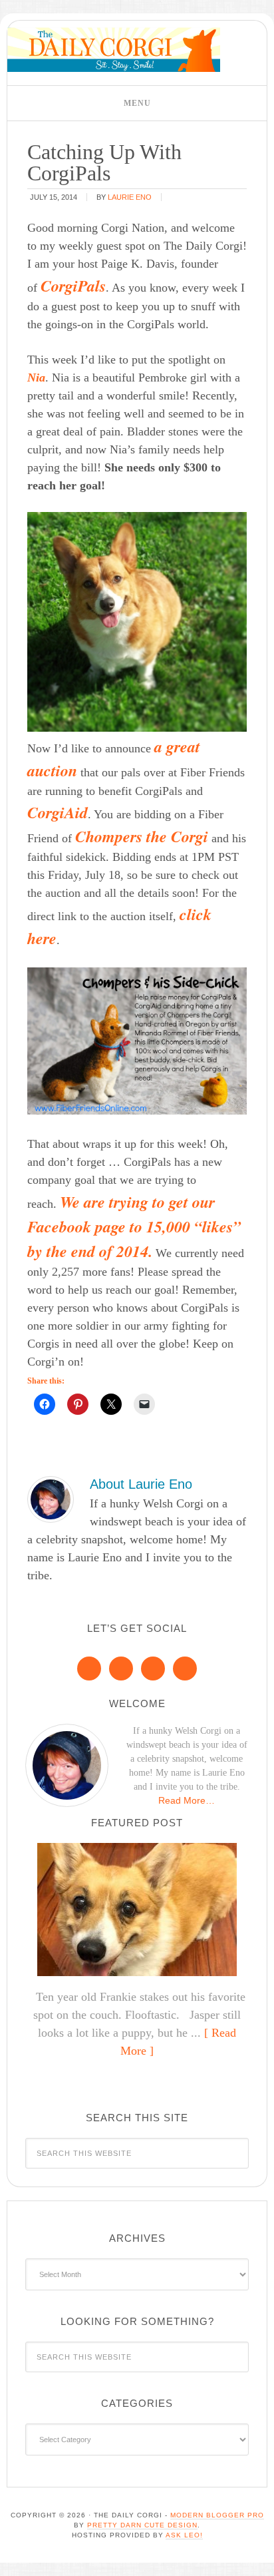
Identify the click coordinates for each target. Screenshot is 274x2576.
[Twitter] (153, 1669)
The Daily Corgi (114, 50)
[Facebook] (89, 1669)
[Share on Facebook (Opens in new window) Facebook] (45, 1404)
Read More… (187, 1800)
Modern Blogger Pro (217, 2515)
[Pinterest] (121, 1669)
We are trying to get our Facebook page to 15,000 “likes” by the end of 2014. (134, 1226)
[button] (137, 103)
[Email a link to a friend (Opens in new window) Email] (144, 1404)
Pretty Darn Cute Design (142, 2525)
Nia (36, 378)
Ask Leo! (184, 2535)
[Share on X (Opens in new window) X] (111, 1404)
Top (259, 2558)
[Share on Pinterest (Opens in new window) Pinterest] (78, 1404)
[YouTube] (185, 1669)
